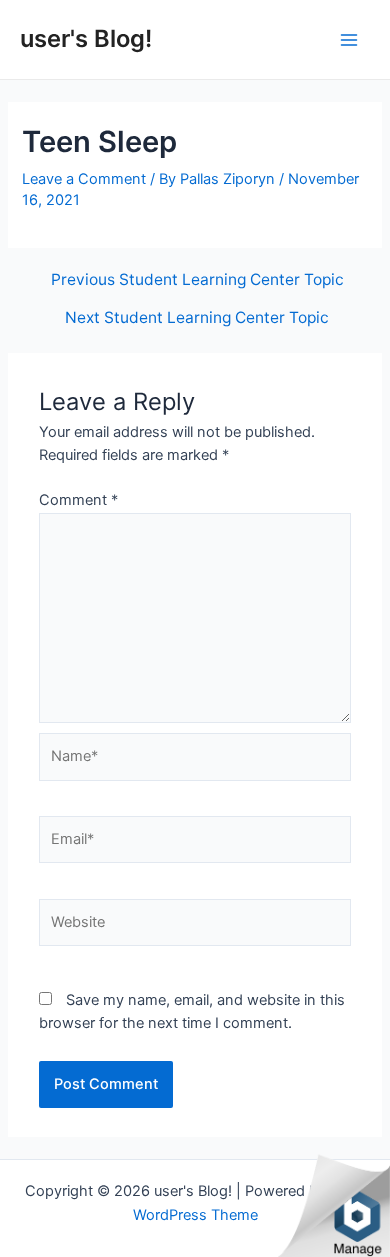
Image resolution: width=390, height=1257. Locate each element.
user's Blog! (86, 38)
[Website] (195, 926)
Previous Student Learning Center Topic (197, 280)
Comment (78, 500)
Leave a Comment (84, 179)
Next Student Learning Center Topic (197, 318)
